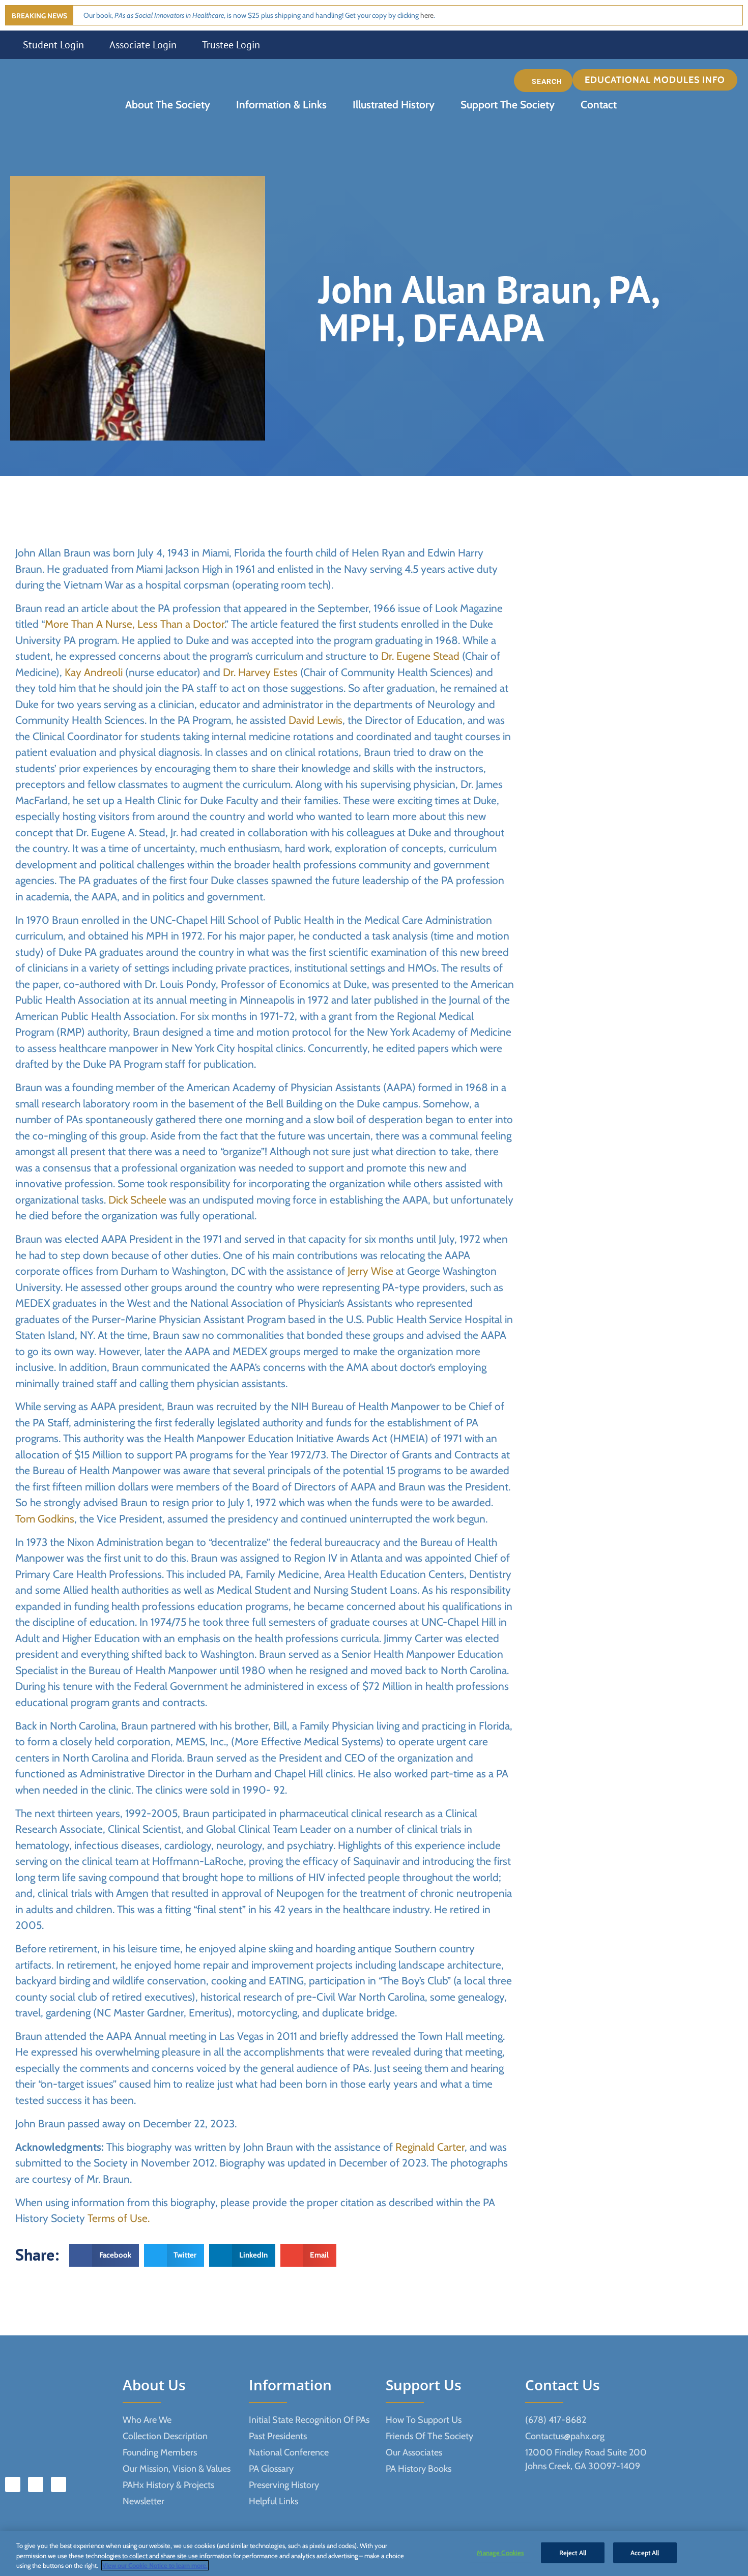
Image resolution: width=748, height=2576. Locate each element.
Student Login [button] (53, 45)
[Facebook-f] (13, 2484)
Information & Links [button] (281, 105)
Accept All (645, 2552)
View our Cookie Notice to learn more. (155, 2565)
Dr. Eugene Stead (420, 656)
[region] (374, 2553)
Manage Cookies (500, 2552)
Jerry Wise (370, 1271)
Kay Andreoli (94, 672)
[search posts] (543, 81)
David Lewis (315, 720)
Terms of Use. (119, 2218)
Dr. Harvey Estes (260, 672)
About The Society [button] (168, 105)
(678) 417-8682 (556, 2420)
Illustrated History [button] (394, 105)
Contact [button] (599, 105)
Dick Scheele (137, 1200)
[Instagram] (59, 2484)
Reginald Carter (430, 2147)
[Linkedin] (36, 2484)
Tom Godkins (45, 1519)
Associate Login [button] (143, 45)
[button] (657, 80)
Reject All (573, 2552)
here (427, 15)
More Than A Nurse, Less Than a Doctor (135, 624)
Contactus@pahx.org (565, 2436)
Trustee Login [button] (231, 45)
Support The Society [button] (508, 105)
